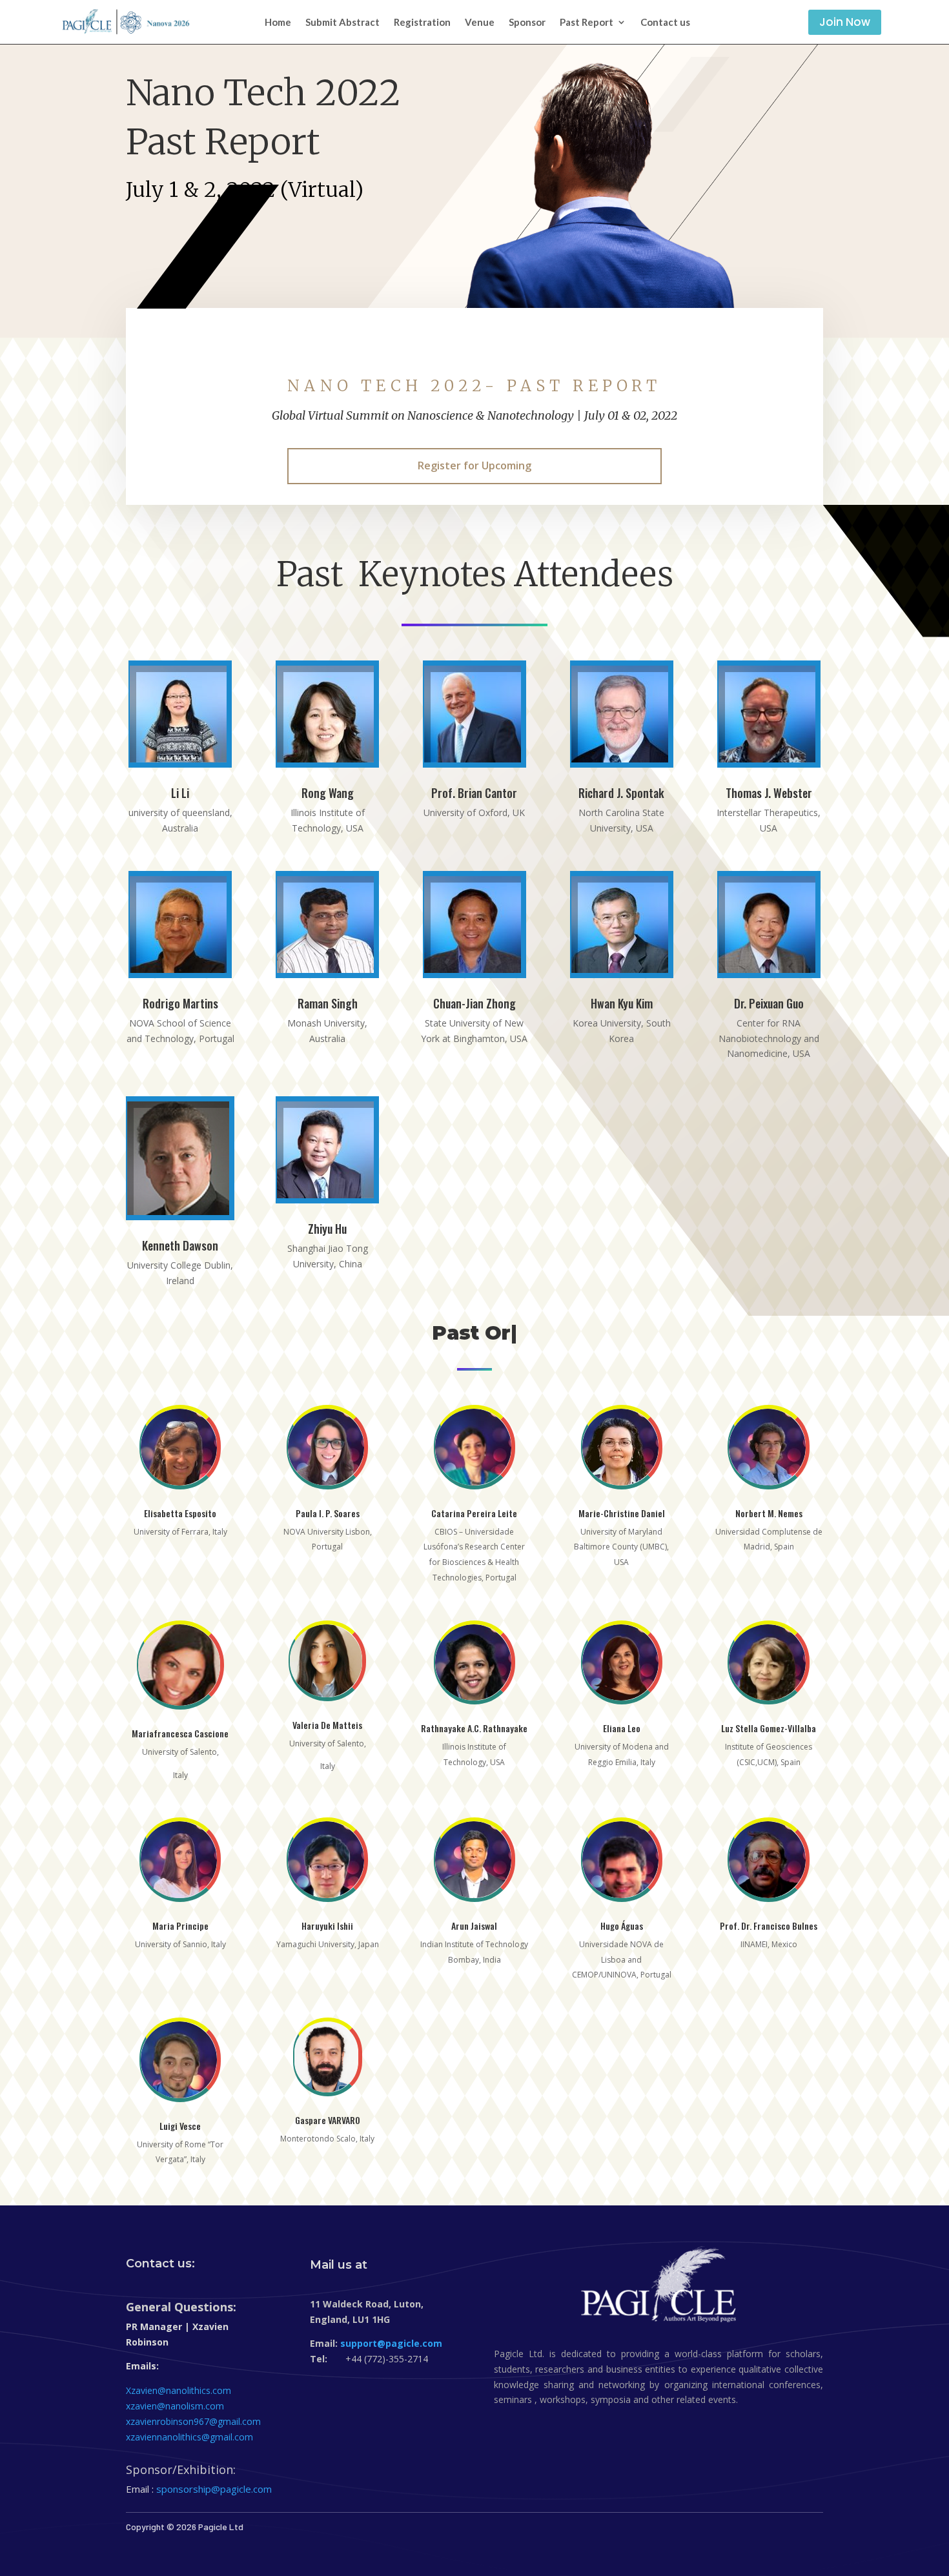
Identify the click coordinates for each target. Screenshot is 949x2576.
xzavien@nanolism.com (175, 2406)
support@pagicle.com (391, 2343)
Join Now (845, 22)
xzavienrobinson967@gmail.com (193, 2421)
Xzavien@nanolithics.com (179, 2390)
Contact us (665, 23)
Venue (480, 23)
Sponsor (527, 23)
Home (278, 23)
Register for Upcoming (474, 465)
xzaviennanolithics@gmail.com (189, 2437)
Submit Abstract (342, 23)
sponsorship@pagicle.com (214, 2489)
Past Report (587, 23)
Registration (422, 23)
